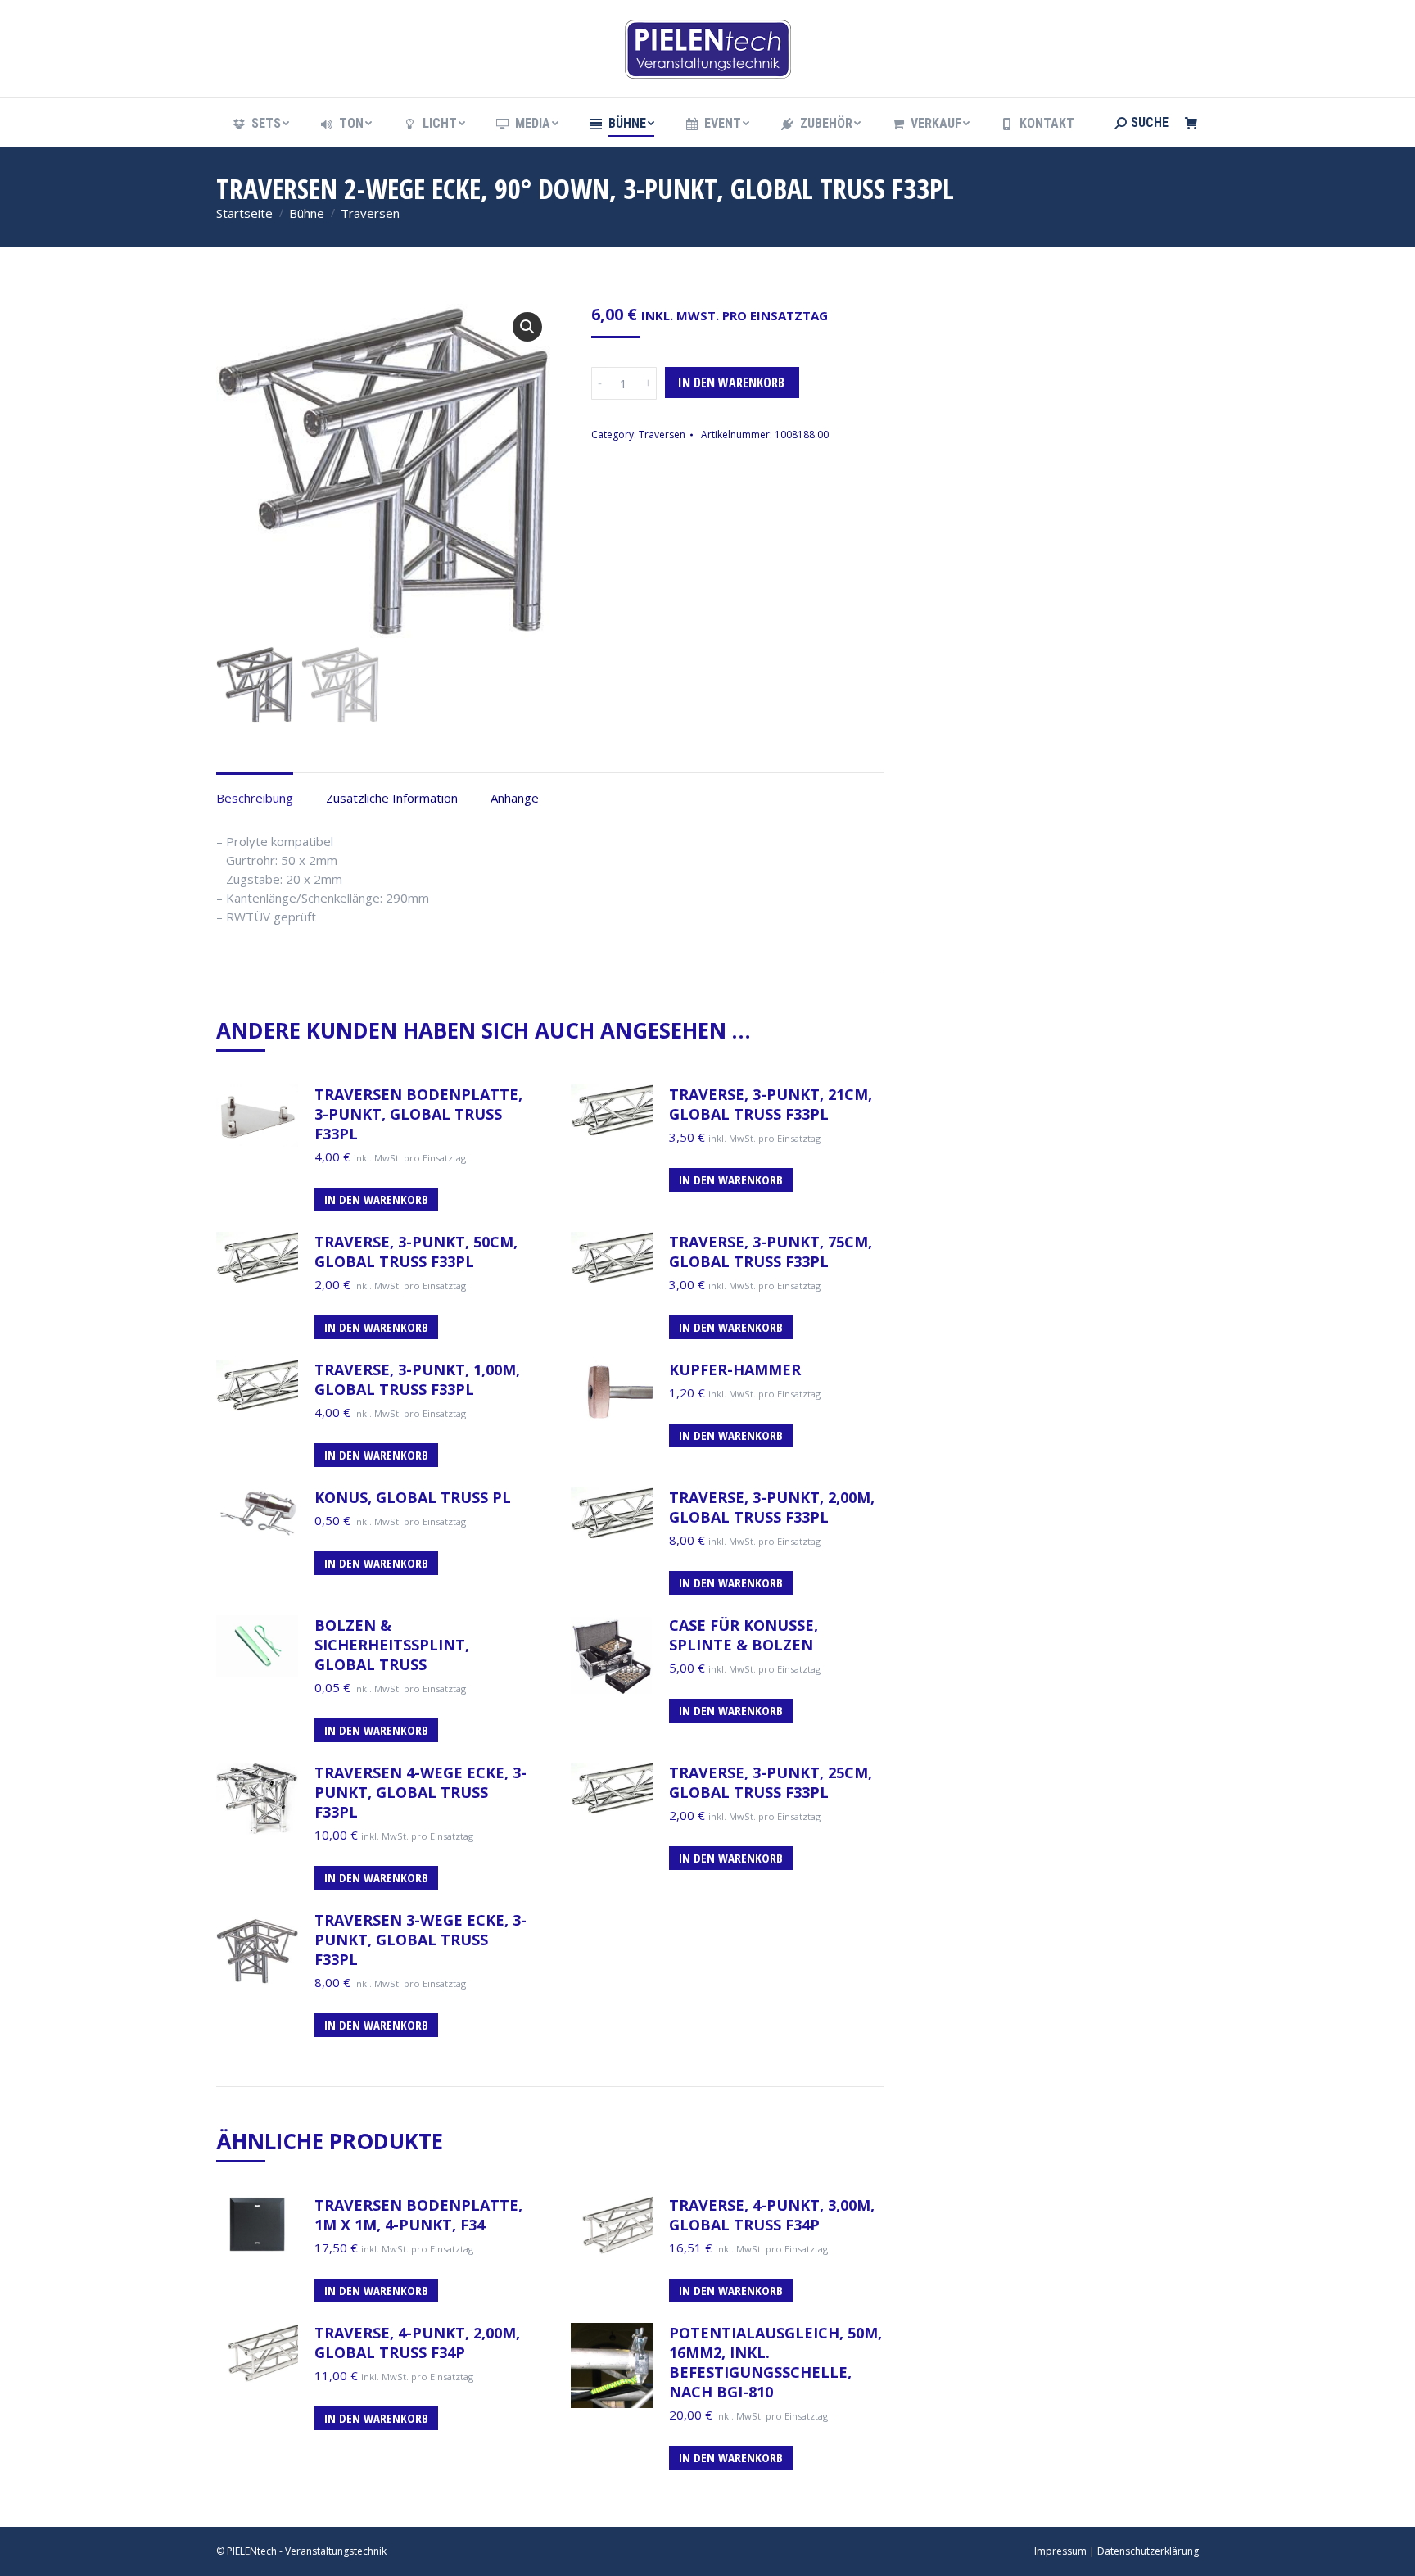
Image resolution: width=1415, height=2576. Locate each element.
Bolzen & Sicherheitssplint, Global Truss (392, 1645)
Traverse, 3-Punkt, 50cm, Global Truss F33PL (416, 1252)
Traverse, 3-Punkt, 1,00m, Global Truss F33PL (417, 1379)
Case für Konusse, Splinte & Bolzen (744, 1635)
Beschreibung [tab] (255, 798)
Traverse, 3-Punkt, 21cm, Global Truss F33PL (771, 1104)
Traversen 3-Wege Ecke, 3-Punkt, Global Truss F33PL (420, 1940)
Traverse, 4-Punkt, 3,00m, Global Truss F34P (772, 2215)
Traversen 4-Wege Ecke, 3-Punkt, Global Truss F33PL (420, 1792)
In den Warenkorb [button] (376, 1199)
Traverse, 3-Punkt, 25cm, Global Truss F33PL (771, 1782)
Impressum (1060, 2551)
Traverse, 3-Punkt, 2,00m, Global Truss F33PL (772, 1507)
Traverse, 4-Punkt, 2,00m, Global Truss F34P (417, 2343)
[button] (527, 327)
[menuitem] (260, 124)
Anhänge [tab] (515, 798)
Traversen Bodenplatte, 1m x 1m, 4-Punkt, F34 (418, 2215)
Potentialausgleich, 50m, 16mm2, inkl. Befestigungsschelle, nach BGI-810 (775, 2362)
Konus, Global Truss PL (413, 1497)
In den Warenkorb (731, 383)
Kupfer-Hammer (735, 1369)
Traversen (662, 435)
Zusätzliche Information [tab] (392, 798)
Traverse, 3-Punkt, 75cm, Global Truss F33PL (771, 1252)
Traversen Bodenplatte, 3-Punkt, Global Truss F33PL (418, 1114)
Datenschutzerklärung (1148, 2551)
